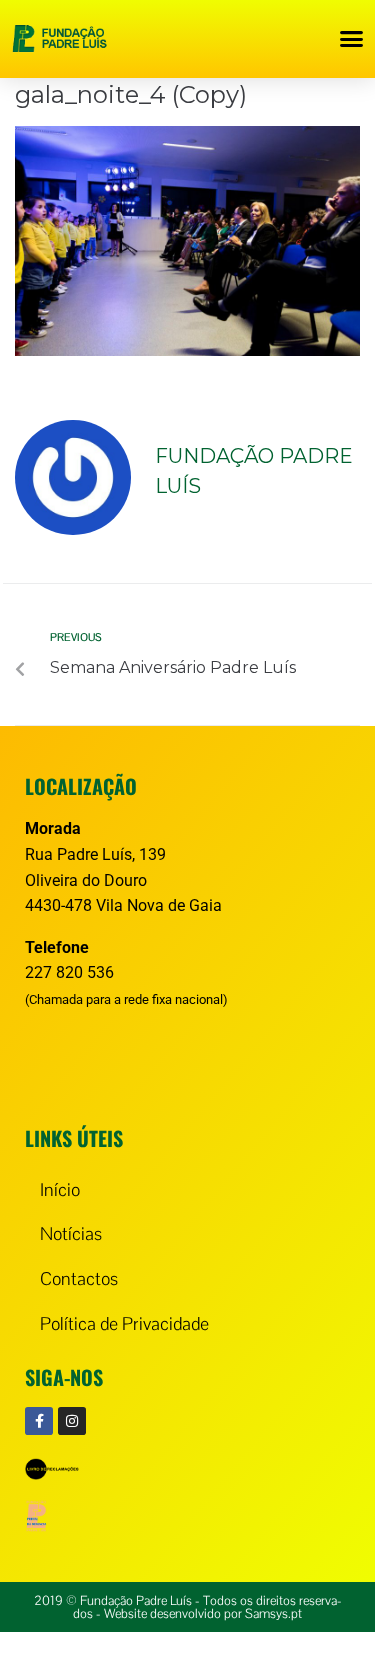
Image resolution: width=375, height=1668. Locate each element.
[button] (352, 39)
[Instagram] (72, 1421)
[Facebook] (39, 1421)
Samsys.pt (273, 1613)
